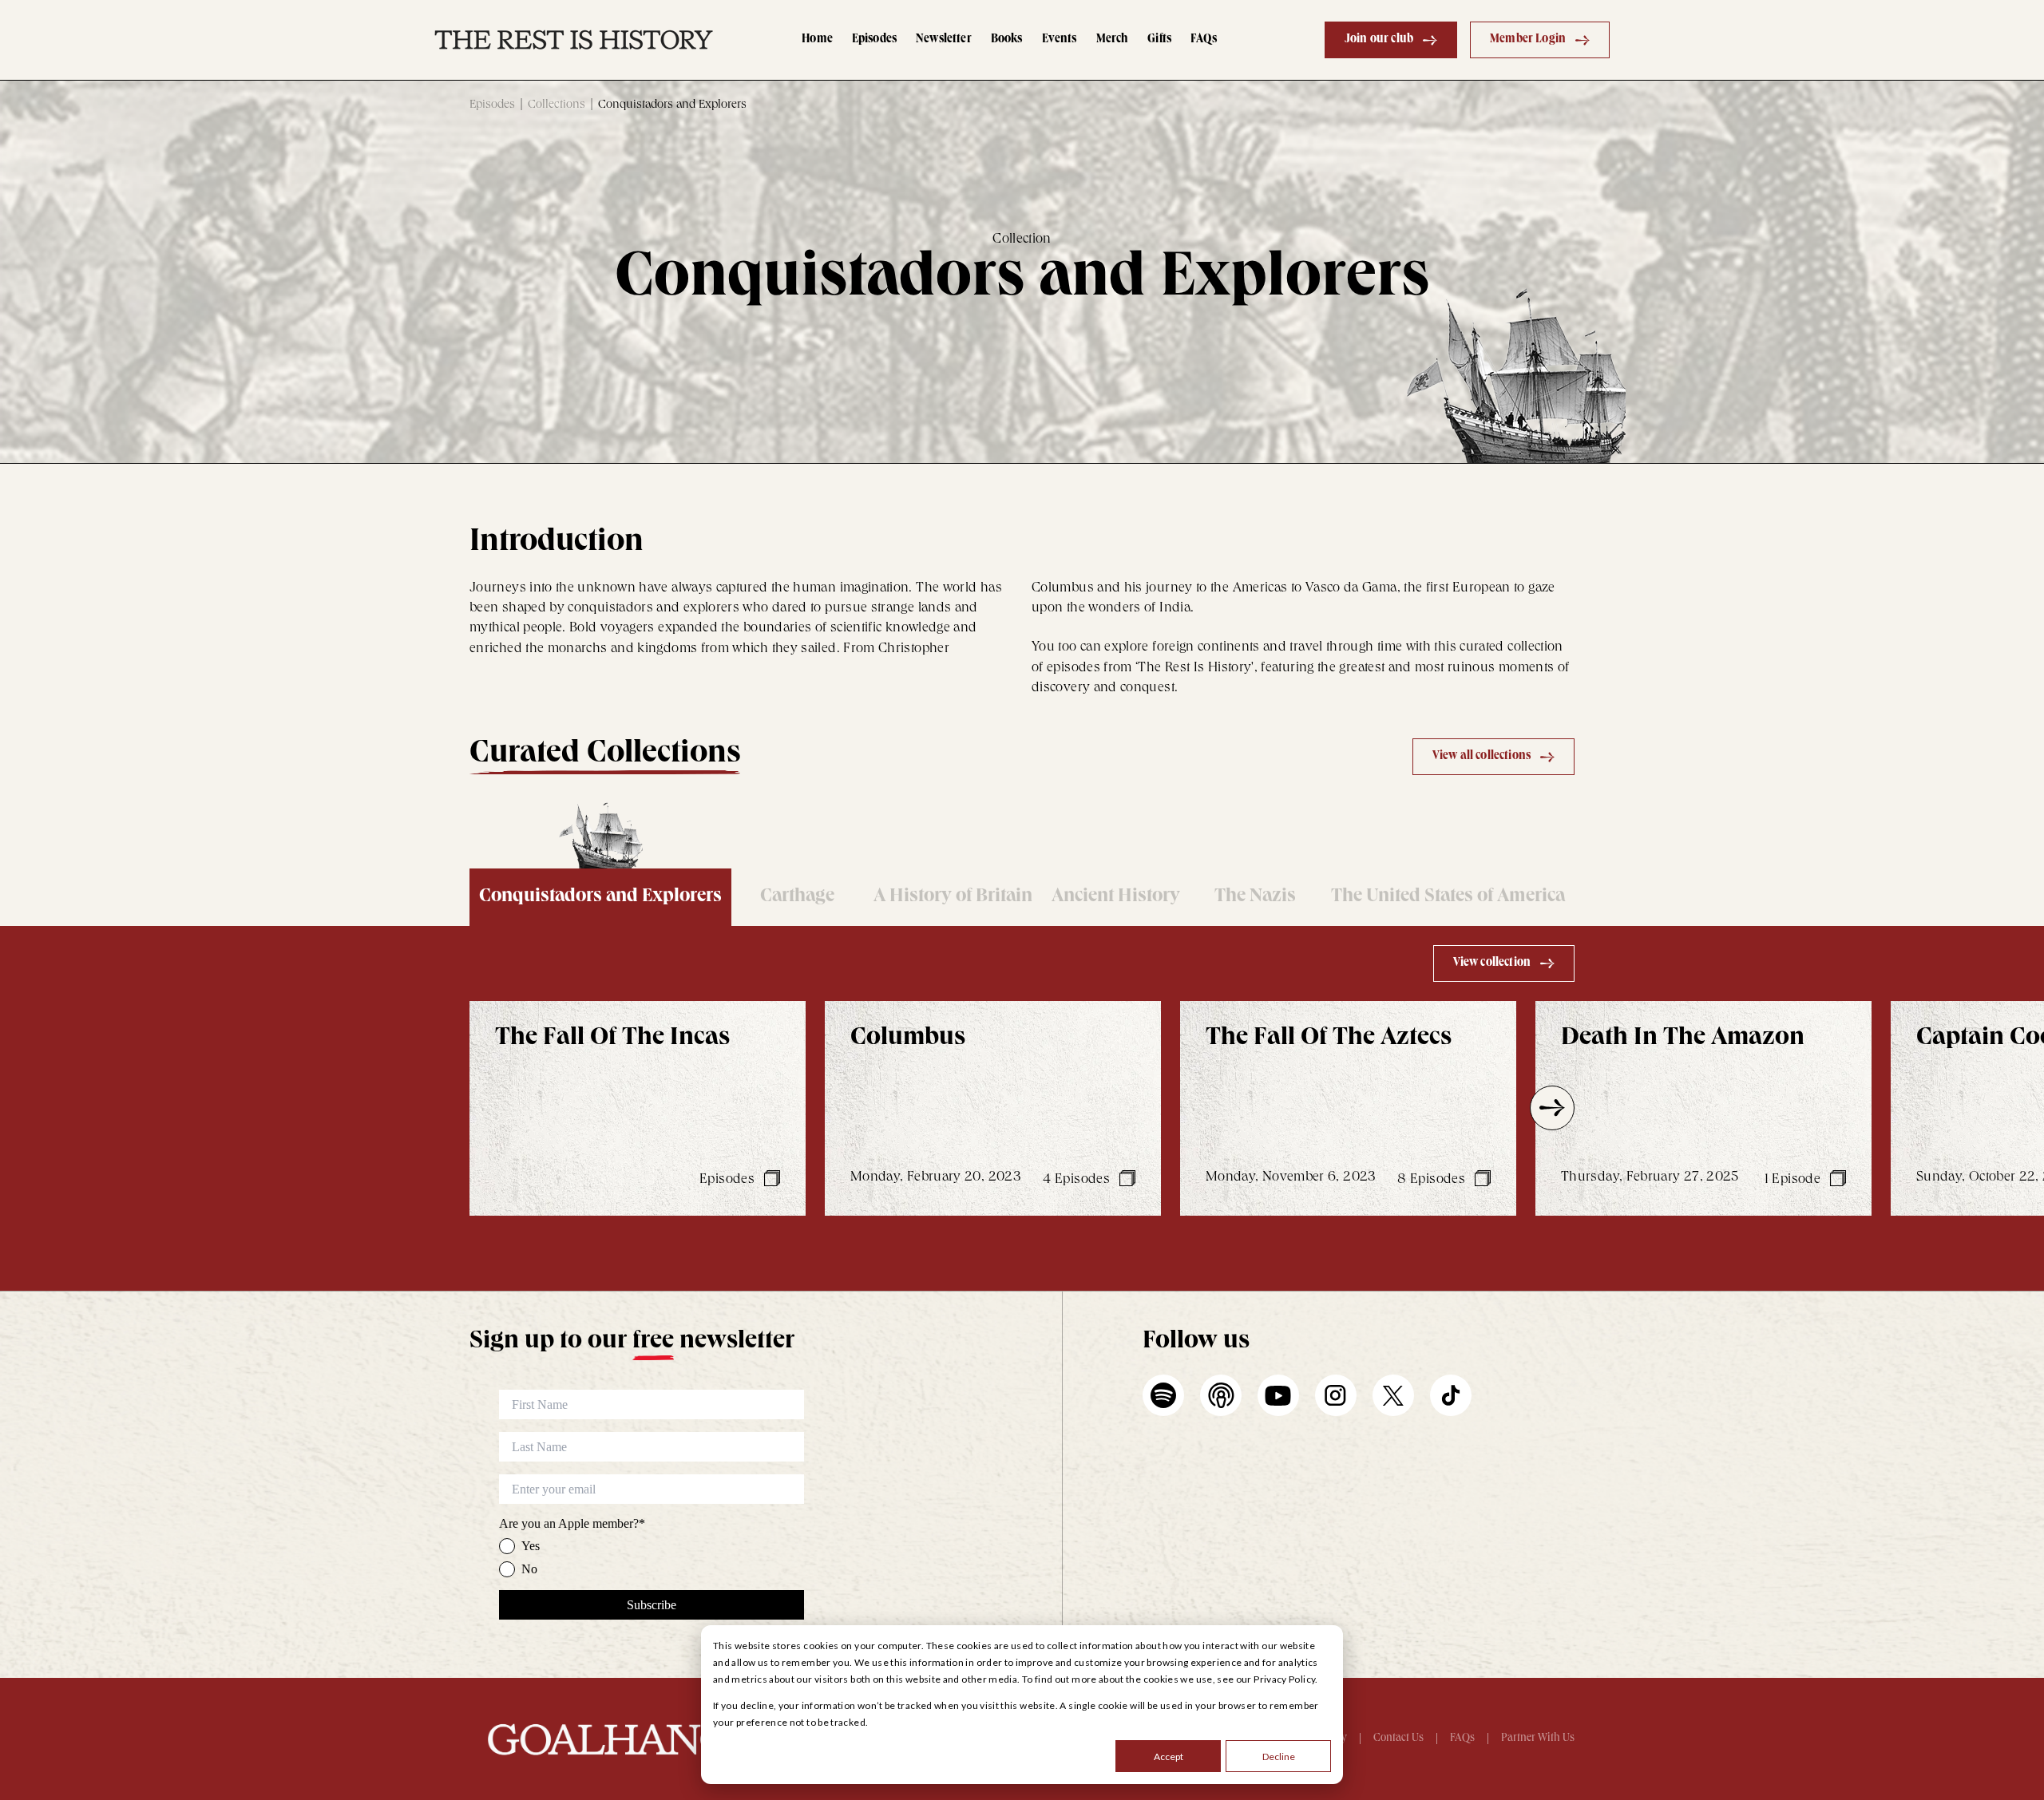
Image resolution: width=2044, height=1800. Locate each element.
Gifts (1159, 40)
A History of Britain (953, 897)
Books (1007, 40)
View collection (1492, 963)
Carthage (797, 897)
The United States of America (1448, 897)
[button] (492, 1108)
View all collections (1482, 757)
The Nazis (1255, 897)
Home (817, 40)
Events (1060, 40)
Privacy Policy (1284, 1679)
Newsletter (944, 40)
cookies (1161, 1679)
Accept (1169, 1756)
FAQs (1204, 40)
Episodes (874, 40)
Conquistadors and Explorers (600, 897)
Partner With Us (1538, 1739)
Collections (557, 105)
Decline (1279, 1756)
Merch (1113, 40)
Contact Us (1398, 1739)
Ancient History (1116, 897)
